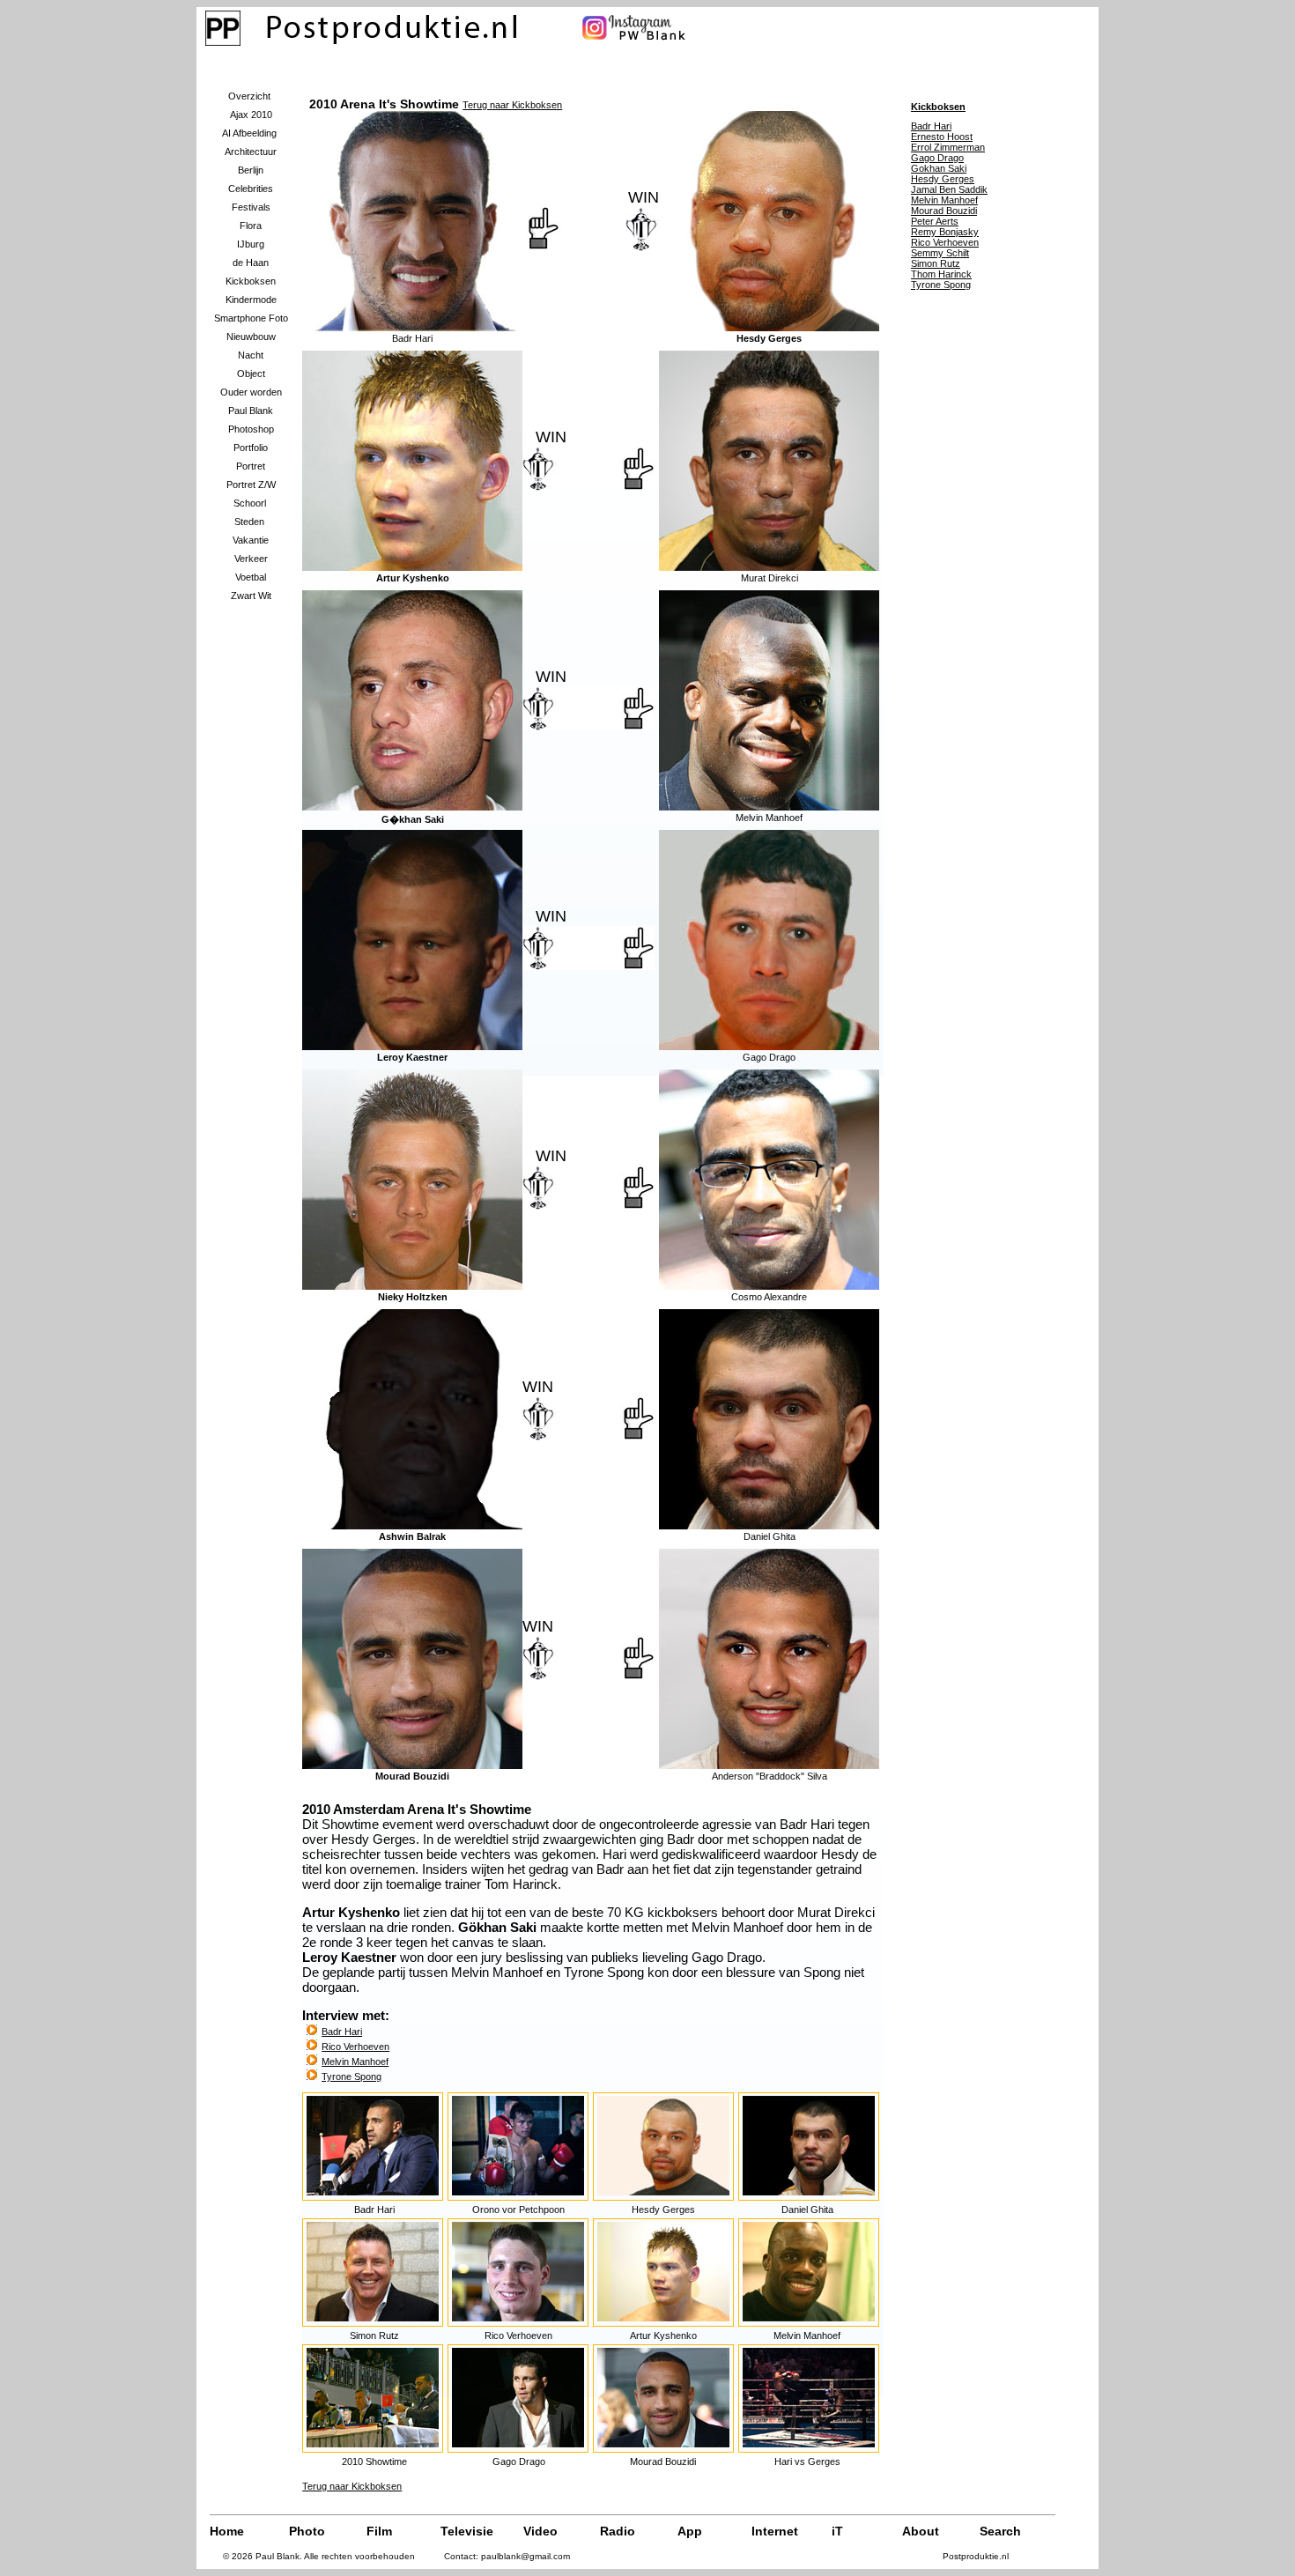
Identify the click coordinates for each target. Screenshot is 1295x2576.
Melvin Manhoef (355, 2062)
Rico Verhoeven (355, 2047)
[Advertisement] (958, 582)
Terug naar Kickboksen (512, 105)
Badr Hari (342, 2032)
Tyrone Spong (351, 2076)
